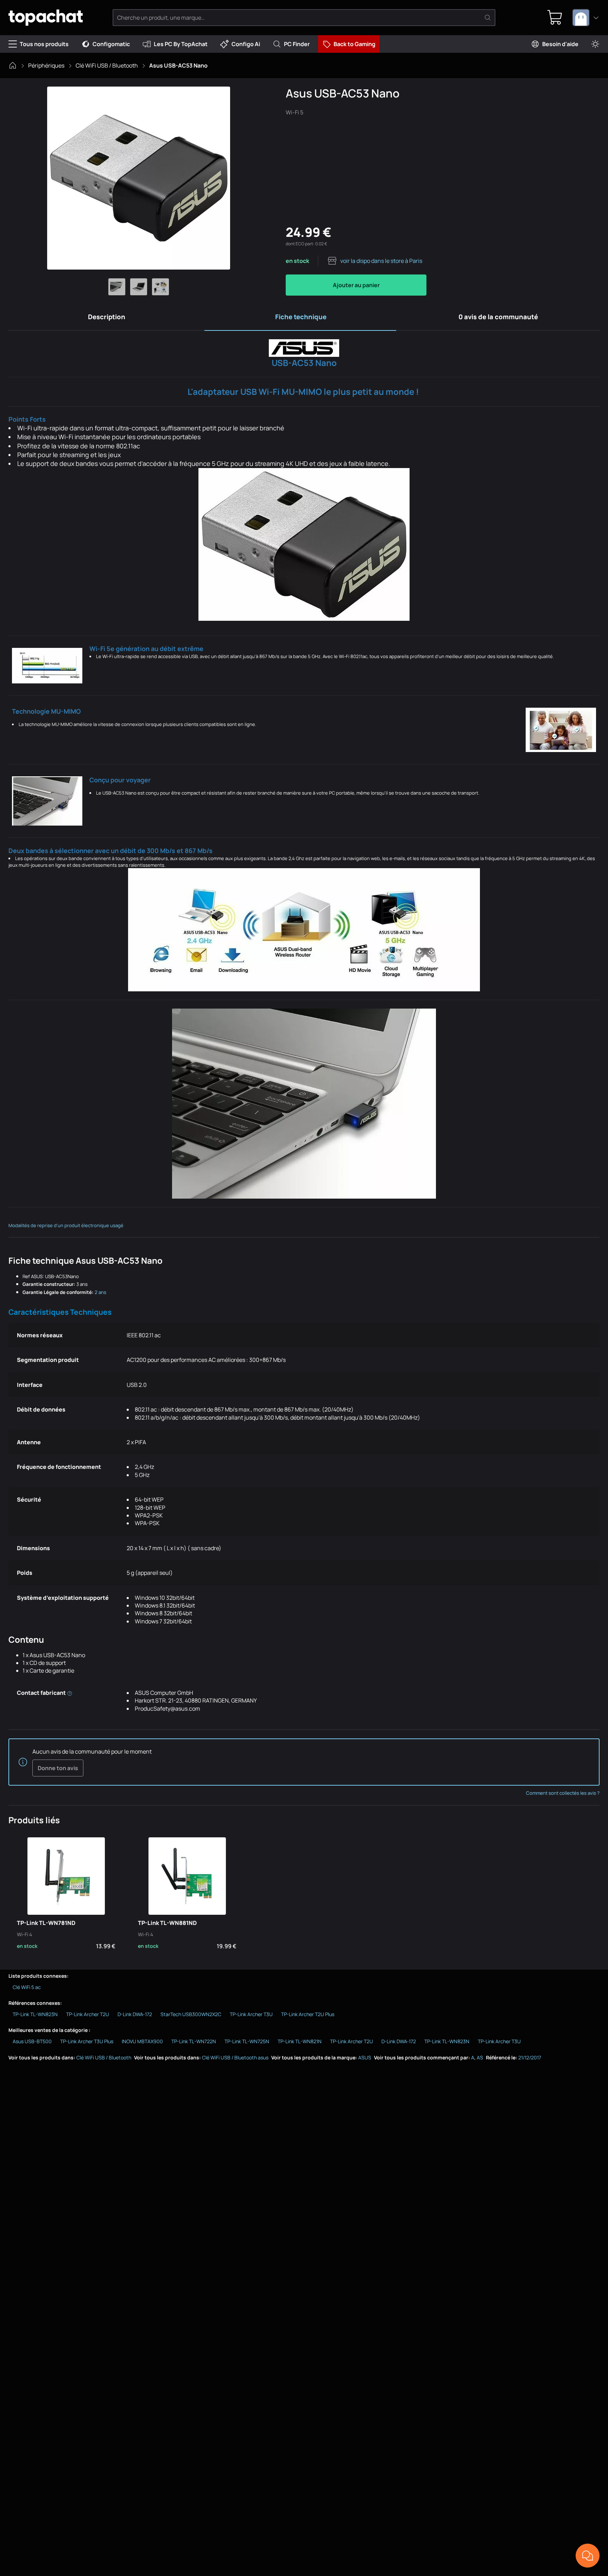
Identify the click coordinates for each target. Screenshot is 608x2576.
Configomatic (111, 44)
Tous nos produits (44, 44)
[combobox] (586, 18)
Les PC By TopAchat (181, 44)
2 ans (100, 1292)
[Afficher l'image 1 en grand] (117, 287)
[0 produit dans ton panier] (555, 18)
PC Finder (297, 44)
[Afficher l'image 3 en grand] (160, 287)
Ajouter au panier (356, 285)
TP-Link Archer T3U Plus (87, 2041)
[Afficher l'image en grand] (139, 178)
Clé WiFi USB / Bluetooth (107, 65)
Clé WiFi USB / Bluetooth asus (235, 2057)
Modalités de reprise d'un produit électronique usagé (66, 1225)
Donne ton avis (58, 1768)
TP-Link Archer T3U (251, 2014)
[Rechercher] (488, 18)
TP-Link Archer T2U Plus (308, 2014)
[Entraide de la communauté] (588, 2556)
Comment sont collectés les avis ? (563, 1793)
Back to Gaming (354, 44)
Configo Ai (246, 44)
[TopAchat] (46, 18)
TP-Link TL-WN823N (35, 2014)
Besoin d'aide (560, 44)
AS (480, 2057)
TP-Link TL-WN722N (194, 2041)
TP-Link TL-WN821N (300, 2041)
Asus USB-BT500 (32, 2041)
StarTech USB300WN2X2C (191, 2014)
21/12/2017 (530, 2057)
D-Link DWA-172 (135, 2014)
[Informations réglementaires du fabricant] (70, 1693)
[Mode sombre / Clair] (595, 44)
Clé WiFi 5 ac (27, 1987)
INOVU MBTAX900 (142, 2041)
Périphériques (46, 65)
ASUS (365, 2057)
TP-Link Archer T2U (88, 2014)
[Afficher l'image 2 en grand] (139, 287)
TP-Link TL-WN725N (247, 2041)
